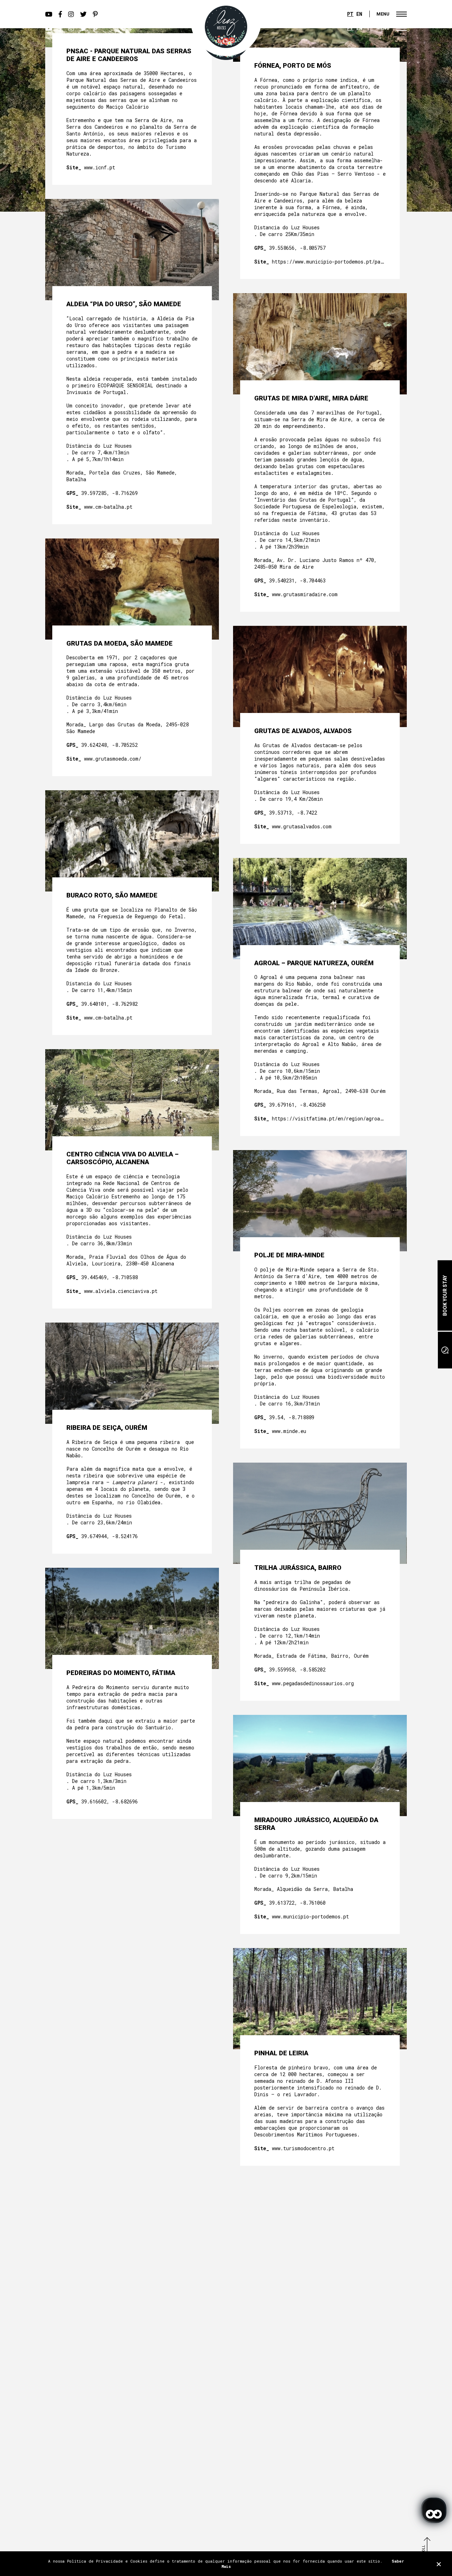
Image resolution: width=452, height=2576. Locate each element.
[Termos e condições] (439, 2564)
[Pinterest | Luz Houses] (95, 28)
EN (359, 14)
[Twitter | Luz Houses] (83, 28)
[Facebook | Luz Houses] (60, 28)
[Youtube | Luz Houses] (49, 28)
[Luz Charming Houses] (226, 27)
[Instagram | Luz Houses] (71, 28)
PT (350, 14)
